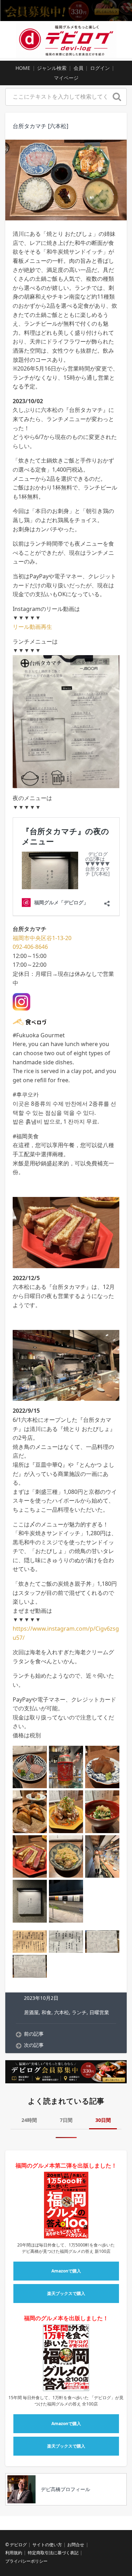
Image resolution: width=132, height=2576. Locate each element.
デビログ (18, 2545)
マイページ (66, 78)
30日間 (103, 2120)
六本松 (62, 2012)
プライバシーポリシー (26, 2561)
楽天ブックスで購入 (66, 2293)
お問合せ (76, 2545)
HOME (23, 68)
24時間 (29, 2120)
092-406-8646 (30, 947)
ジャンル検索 (52, 68)
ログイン (100, 68)
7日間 (66, 2120)
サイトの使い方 (47, 2545)
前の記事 (34, 2034)
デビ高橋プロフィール (65, 2489)
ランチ (79, 2012)
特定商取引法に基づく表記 (53, 2553)
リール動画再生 (32, 627)
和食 (46, 2012)
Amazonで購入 (66, 2271)
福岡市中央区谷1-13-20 (42, 938)
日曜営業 (99, 2012)
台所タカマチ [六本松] (40, 126)
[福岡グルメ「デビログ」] (66, 39)
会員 (78, 68)
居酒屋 (31, 2012)
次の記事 (34, 2045)
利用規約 (14, 2553)
